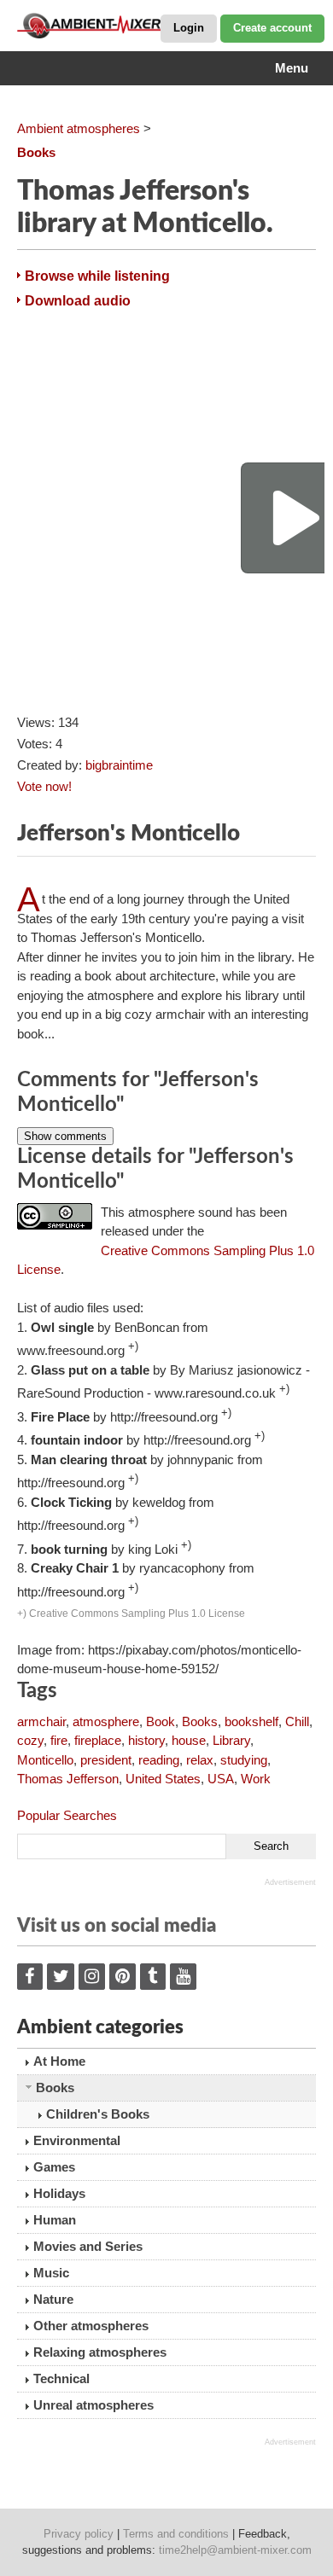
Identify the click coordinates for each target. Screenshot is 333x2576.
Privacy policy (79, 2534)
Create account (272, 28)
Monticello (45, 1760)
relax (200, 1760)
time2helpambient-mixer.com (235, 2550)
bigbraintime (119, 765)
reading (159, 1760)
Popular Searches (67, 1815)
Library (231, 1740)
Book (161, 1721)
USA (221, 1779)
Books (200, 1721)
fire (59, 1740)
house (189, 1740)
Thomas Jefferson (68, 1779)
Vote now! (44, 786)
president (106, 1760)
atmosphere (106, 1721)
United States (163, 1779)
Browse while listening (97, 276)
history (146, 1740)
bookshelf (251, 1721)
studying (244, 1760)
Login (189, 28)
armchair (41, 1721)
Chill (297, 1721)
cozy (30, 1740)
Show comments (65, 1136)
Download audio (78, 301)
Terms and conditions (176, 2534)
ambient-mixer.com (102, 26)
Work (256, 1779)
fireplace (98, 1740)
